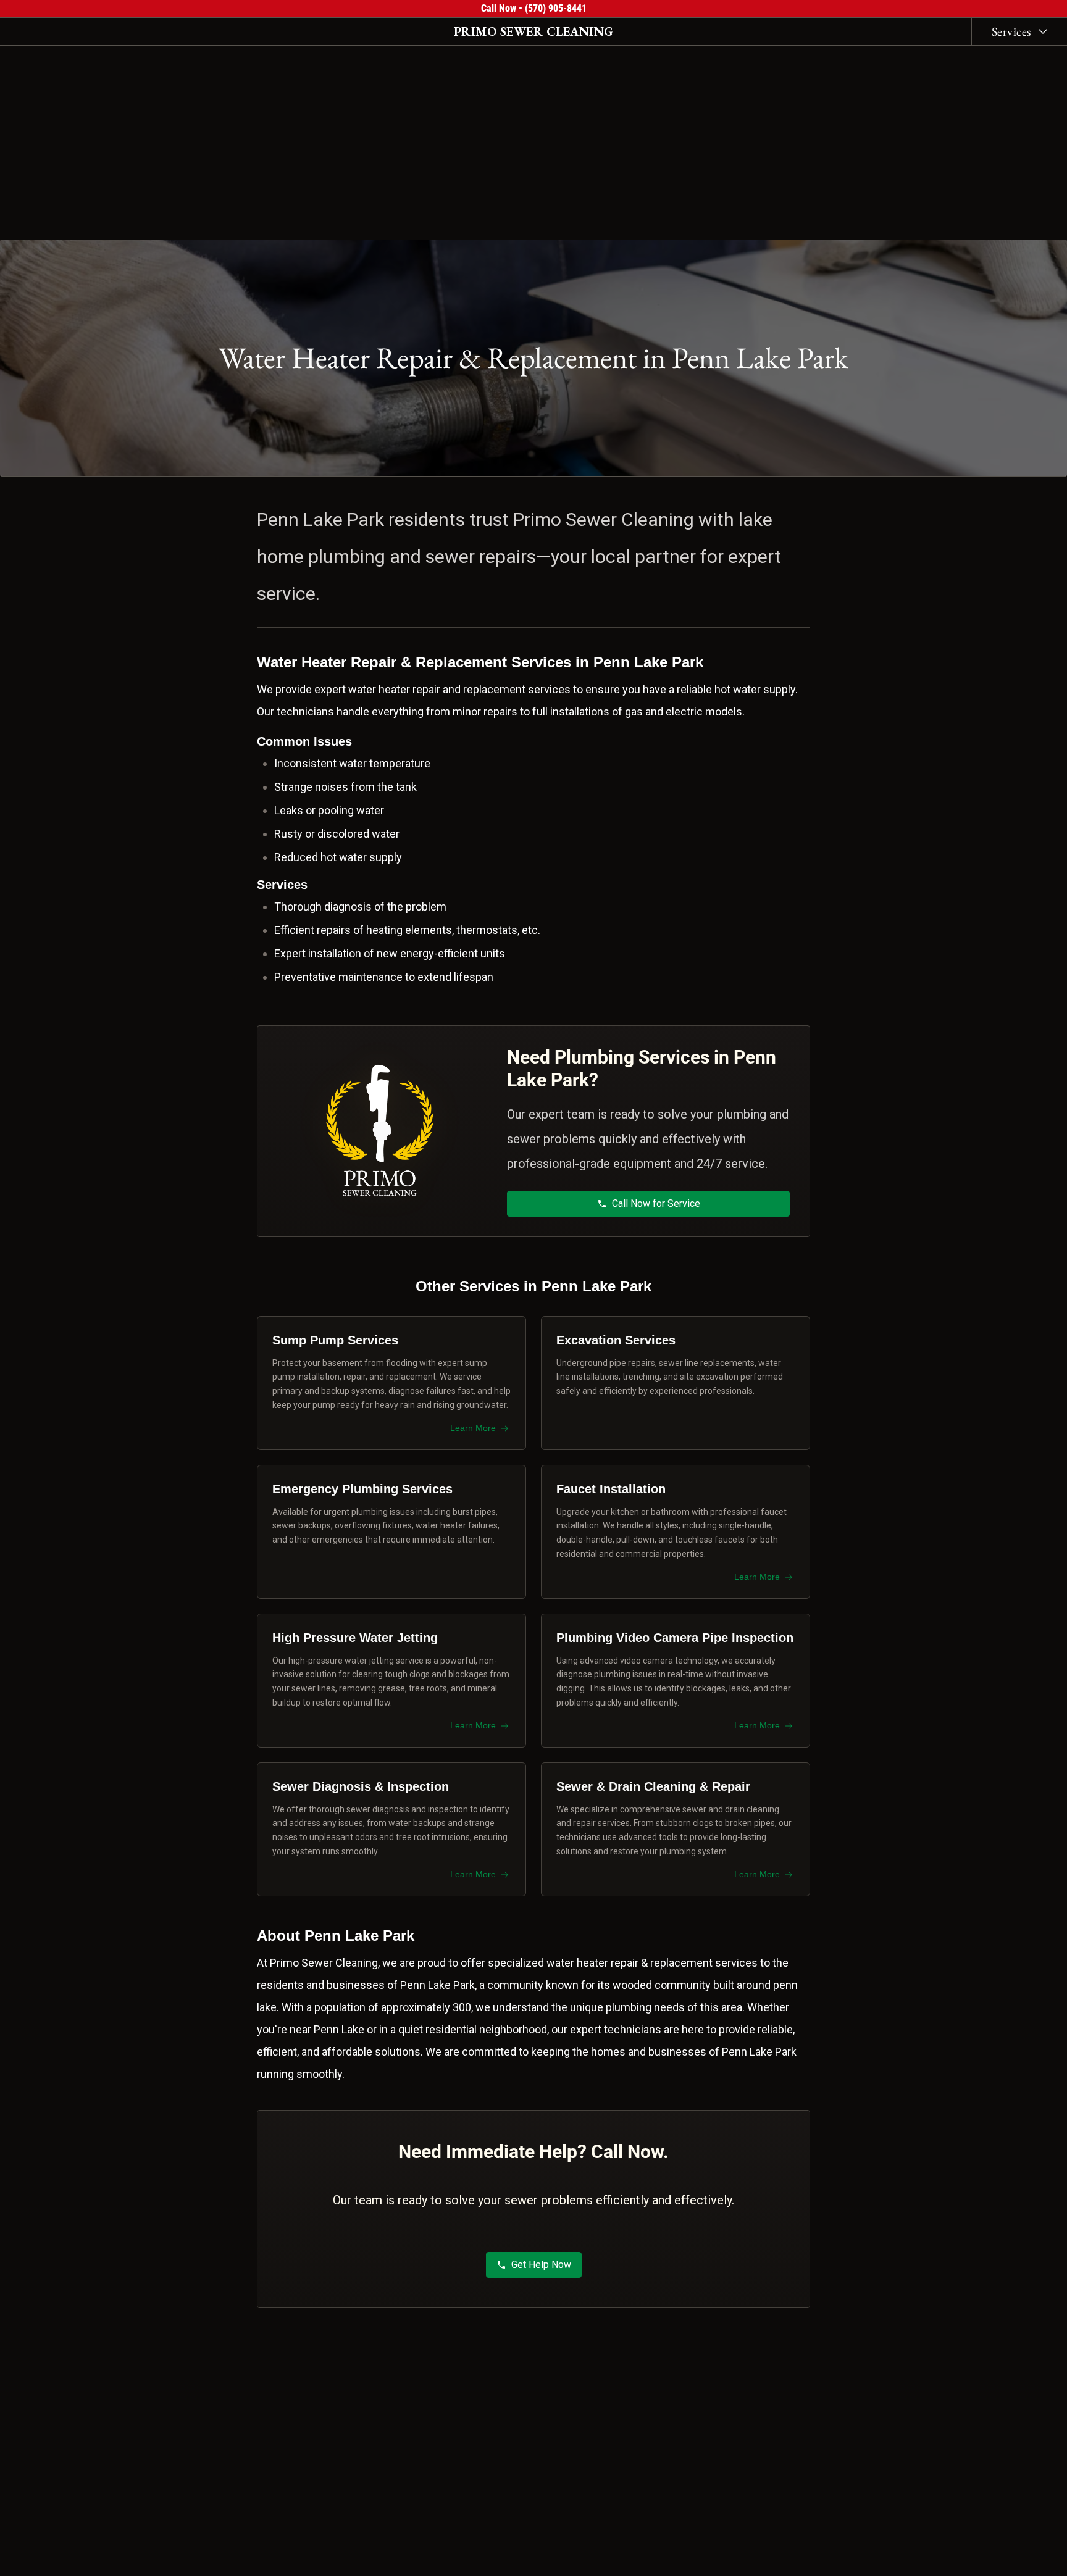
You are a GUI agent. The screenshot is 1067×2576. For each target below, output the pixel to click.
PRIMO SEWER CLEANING (534, 31)
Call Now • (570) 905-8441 (534, 8)
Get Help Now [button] (541, 2265)
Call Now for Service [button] (656, 1203)
